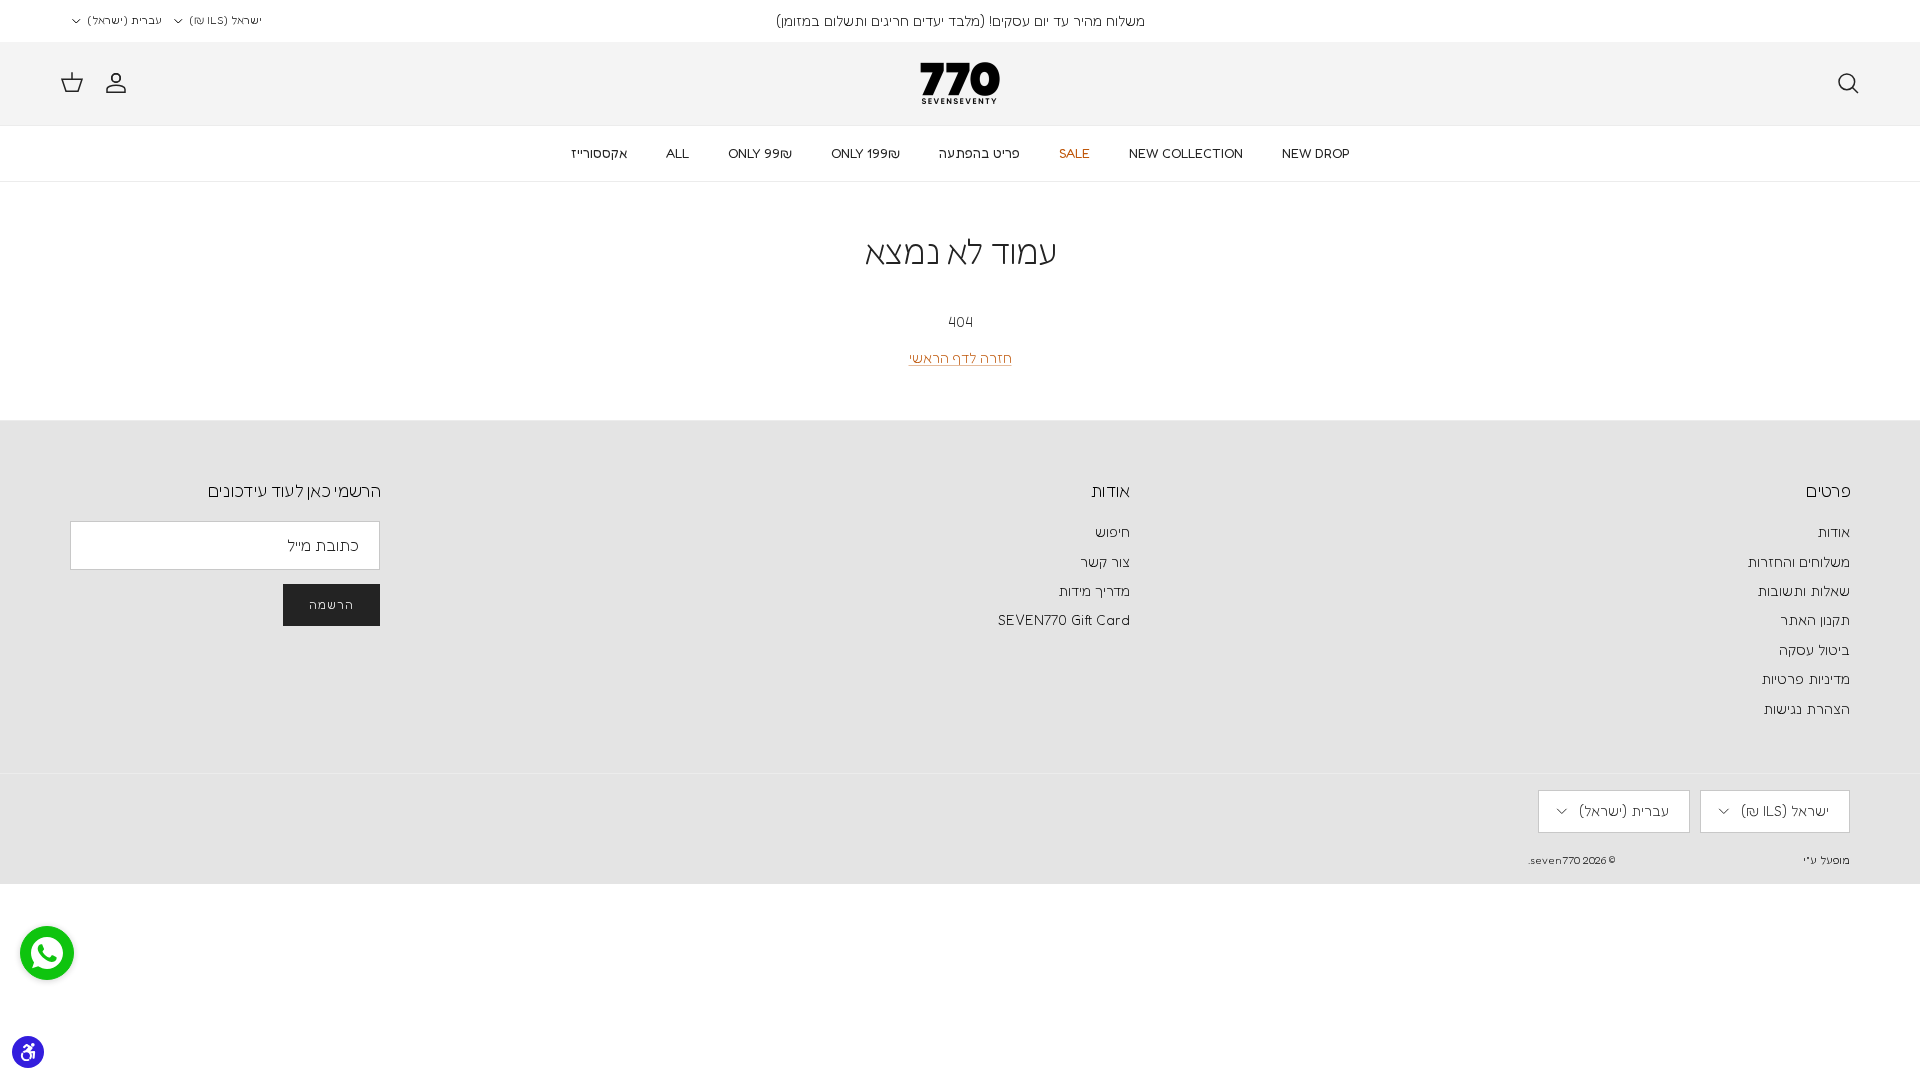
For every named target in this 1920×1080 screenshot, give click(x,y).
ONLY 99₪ (760, 153)
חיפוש (1112, 531)
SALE (1074, 153)
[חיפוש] (1848, 83)
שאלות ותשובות (1803, 590)
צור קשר (1105, 561)
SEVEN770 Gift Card (1064, 619)
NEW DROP (1316, 153)
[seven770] (960, 83)
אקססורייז (599, 153)
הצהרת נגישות (1806, 708)
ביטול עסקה (1814, 649)
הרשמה (331, 604)
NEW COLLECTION (1186, 153)
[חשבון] (120, 83)
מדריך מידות (1094, 590)
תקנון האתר (1815, 619)
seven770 (1555, 860)
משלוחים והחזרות (1798, 561)
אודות (1833, 531)
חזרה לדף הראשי (960, 357)
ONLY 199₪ (865, 153)
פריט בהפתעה (979, 153)
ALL (677, 153)
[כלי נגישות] (28, 1052)
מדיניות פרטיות (1805, 678)
